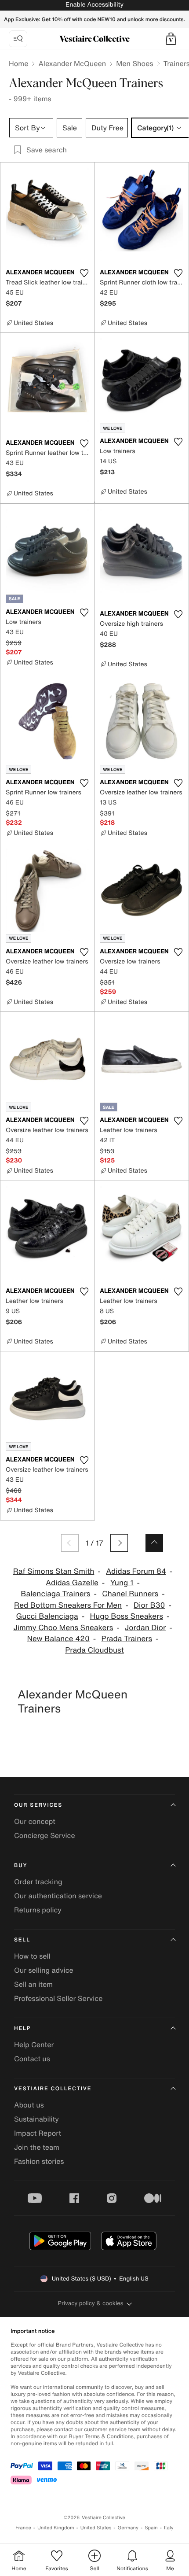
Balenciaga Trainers (55, 1594)
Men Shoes (134, 63)
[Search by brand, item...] (18, 39)
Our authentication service (58, 1896)
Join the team (37, 2147)
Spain (151, 2528)
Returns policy (38, 1910)
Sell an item (33, 1984)
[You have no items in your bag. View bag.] (171, 39)
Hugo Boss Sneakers (127, 1616)
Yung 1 (122, 1583)
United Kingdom (56, 2528)
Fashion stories (39, 2161)
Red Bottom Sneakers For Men (68, 1605)
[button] (171, 39)
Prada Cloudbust (94, 1650)
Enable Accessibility (94, 5)
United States (96, 2528)
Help (22, 2028)
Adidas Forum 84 (136, 1571)
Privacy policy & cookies (91, 2303)
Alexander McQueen (72, 63)
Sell (22, 1940)
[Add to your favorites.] (84, 273)
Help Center (34, 2045)
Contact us (32, 2059)
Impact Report (38, 2133)
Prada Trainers (127, 1639)
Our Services (38, 1805)
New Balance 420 (58, 1639)
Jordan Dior (145, 1628)
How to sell (32, 1956)
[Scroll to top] (154, 1543)
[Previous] (70, 1543)
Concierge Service (45, 1835)
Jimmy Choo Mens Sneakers (63, 1628)
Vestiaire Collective (53, 2089)
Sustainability (36, 2119)
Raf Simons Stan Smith (54, 1571)
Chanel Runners (130, 1594)
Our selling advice (44, 1970)
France (23, 2528)
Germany (128, 2528)
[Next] (119, 1543)
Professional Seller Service (58, 1998)
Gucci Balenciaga (47, 1616)
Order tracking (38, 1882)
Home (18, 63)
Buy (21, 1866)
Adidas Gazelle (72, 1583)
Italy (169, 2528)
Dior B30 (149, 1605)
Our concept (35, 1821)
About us (29, 2105)
